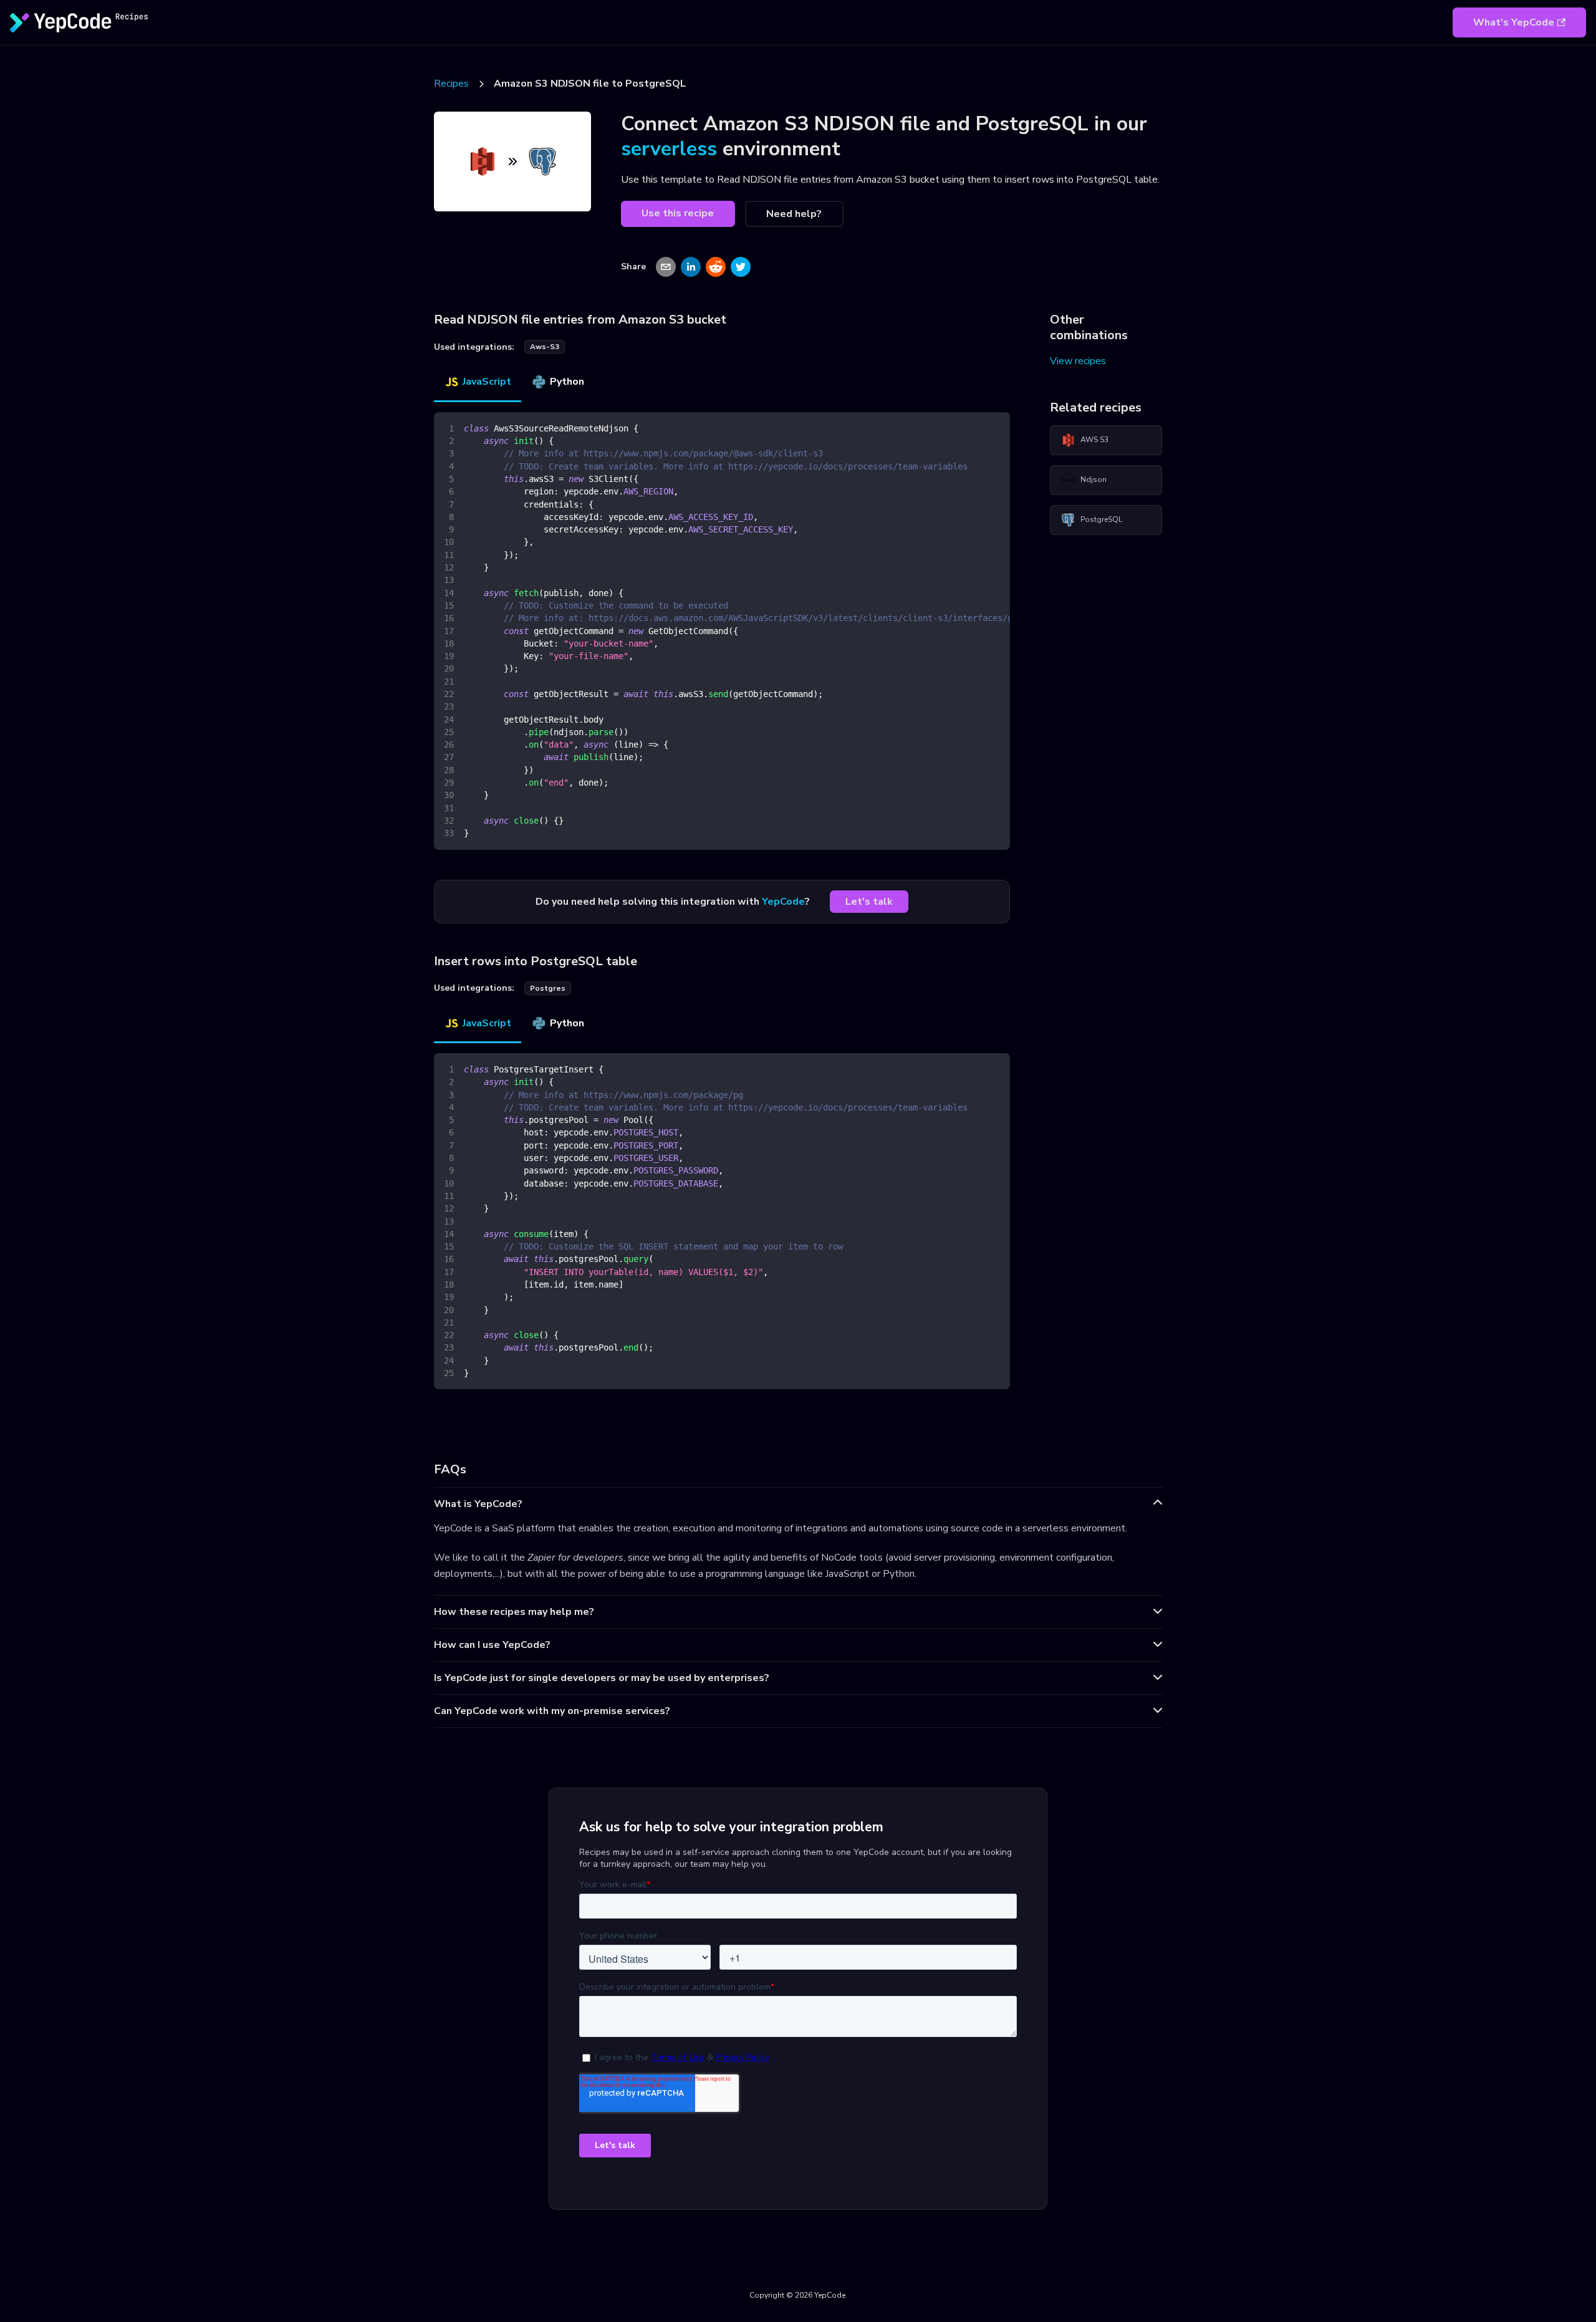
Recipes (451, 84)
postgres (548, 988)
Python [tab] (567, 382)
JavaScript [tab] (487, 382)
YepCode (783, 902)
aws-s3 (545, 347)
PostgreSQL (1101, 519)
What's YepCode (1514, 22)
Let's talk (869, 902)
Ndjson (1094, 479)
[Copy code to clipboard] (995, 428)
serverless (669, 149)
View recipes (1078, 361)
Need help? (794, 214)
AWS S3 (1094, 440)
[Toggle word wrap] (972, 428)
